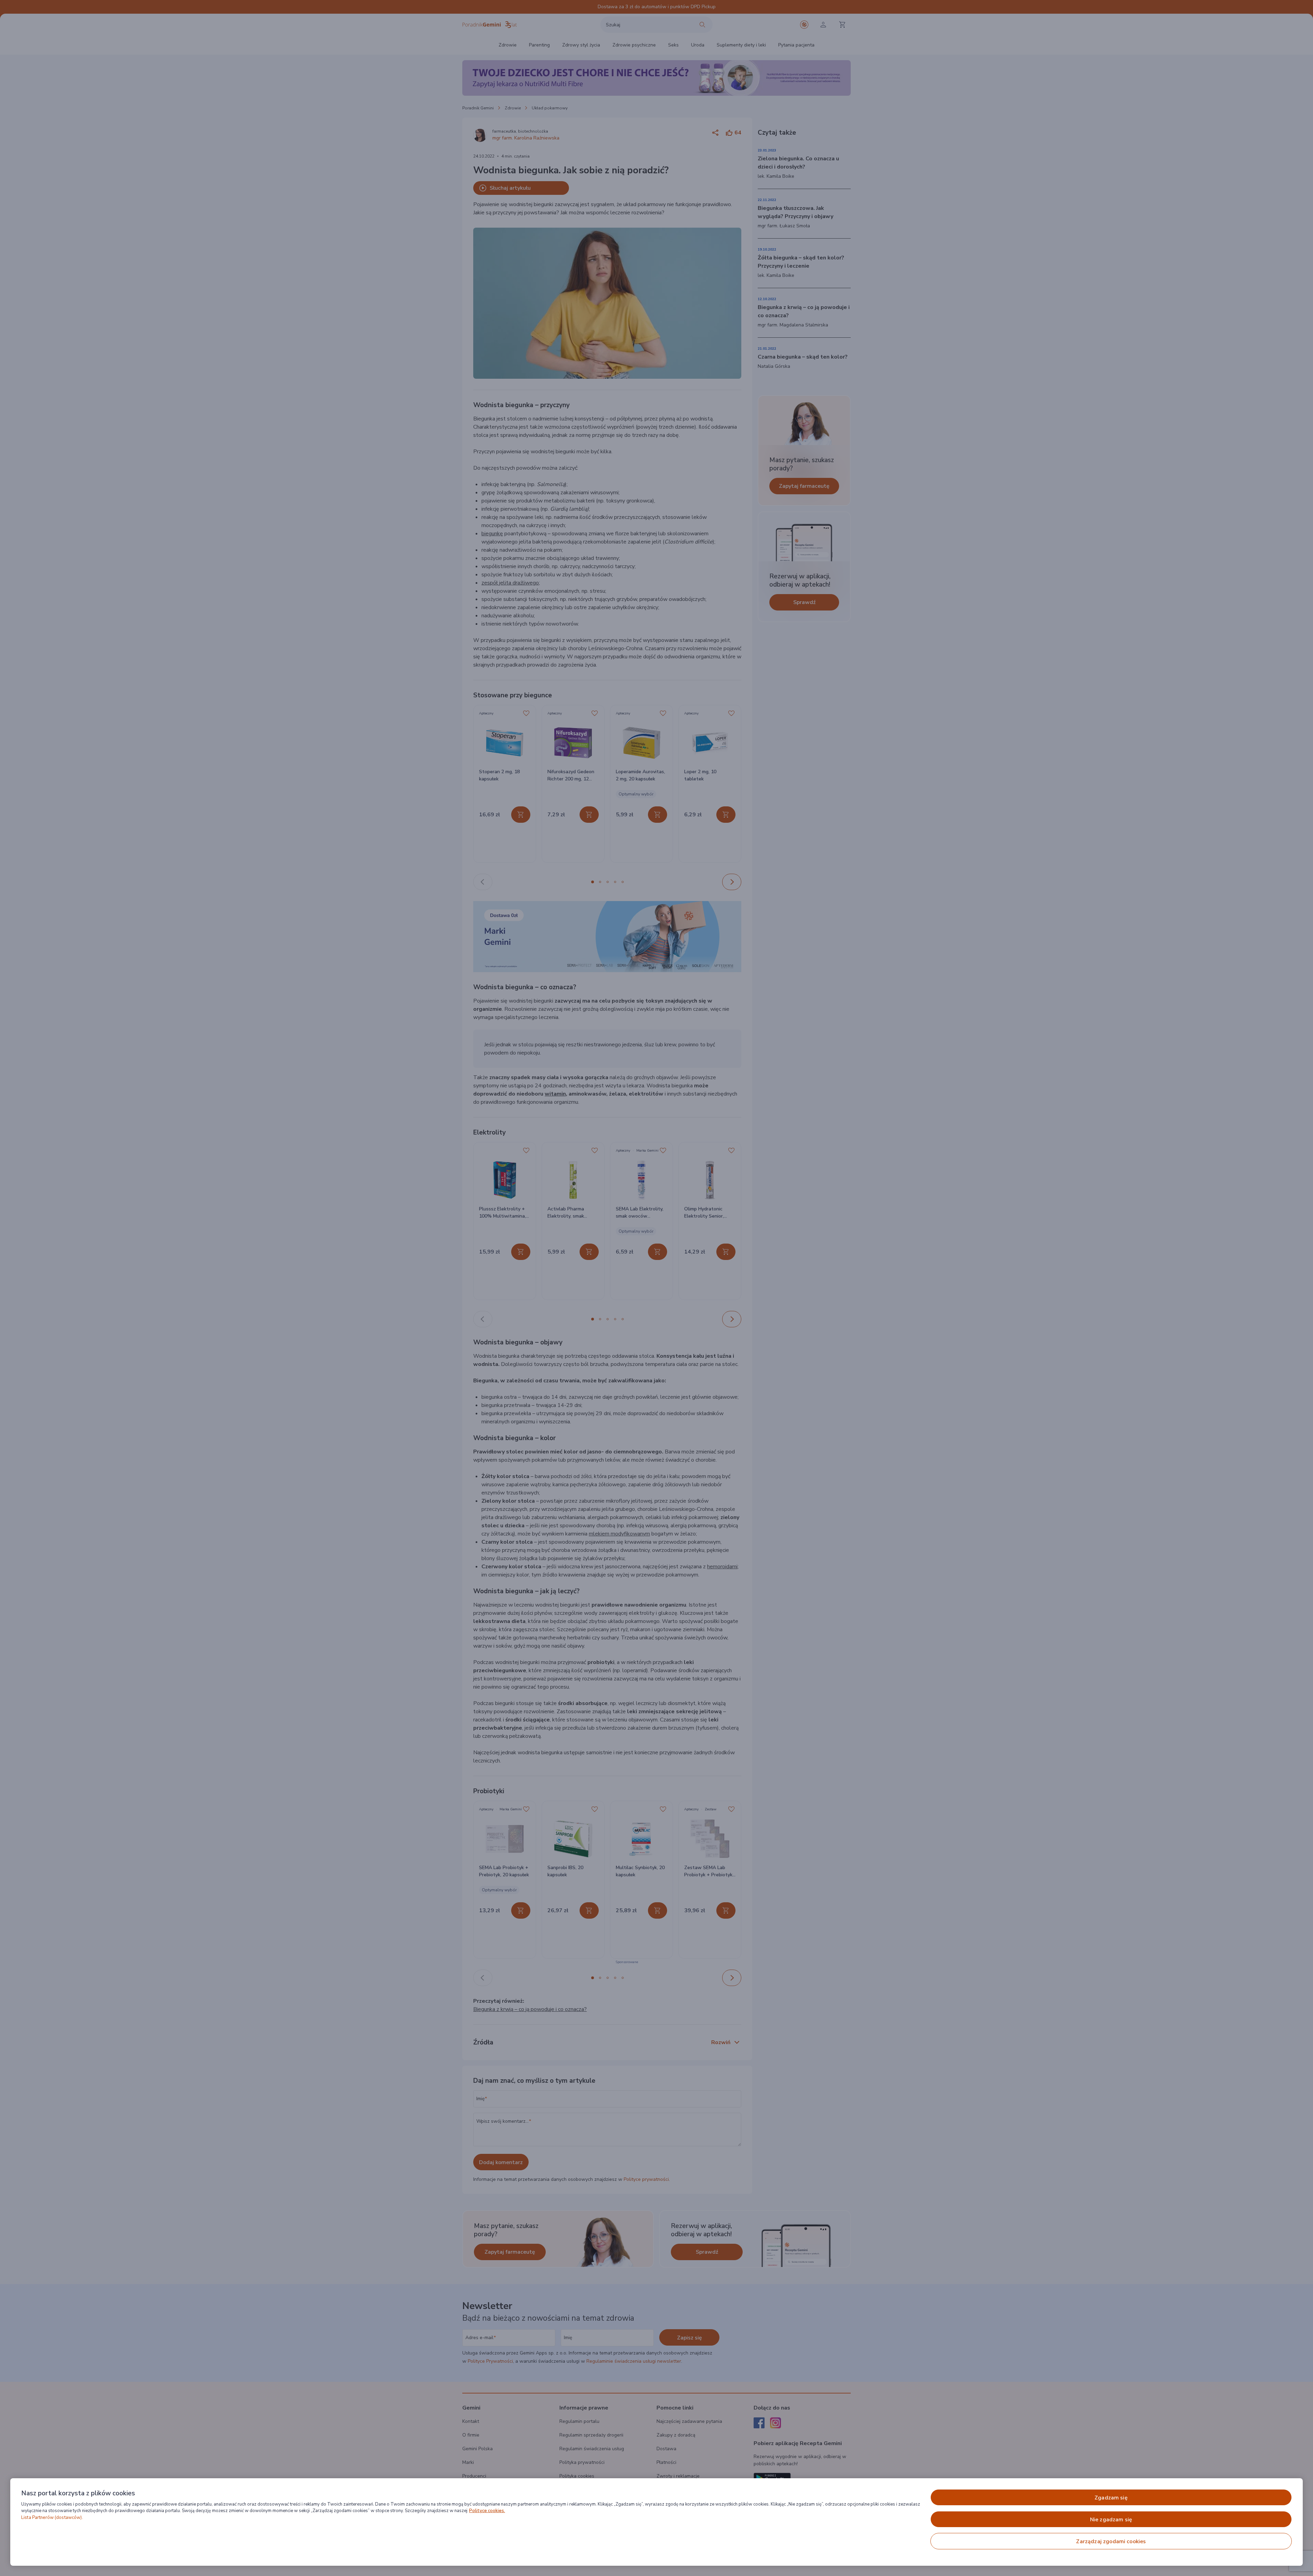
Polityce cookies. (487, 2511)
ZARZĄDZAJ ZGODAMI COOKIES (1111, 2541)
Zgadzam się (1111, 2498)
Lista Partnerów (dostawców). (52, 2518)
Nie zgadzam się (1111, 2520)
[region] (656, 2522)
